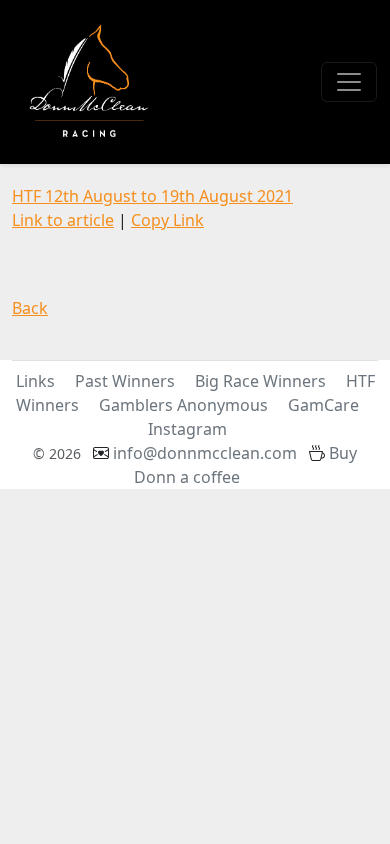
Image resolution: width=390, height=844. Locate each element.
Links (35, 381)
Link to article (63, 220)
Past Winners (125, 381)
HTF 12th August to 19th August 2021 (152, 196)
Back (30, 308)
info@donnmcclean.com (205, 453)
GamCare (323, 405)
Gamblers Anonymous (183, 405)
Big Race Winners (260, 381)
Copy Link (167, 220)
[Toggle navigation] (349, 82)
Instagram (187, 429)
